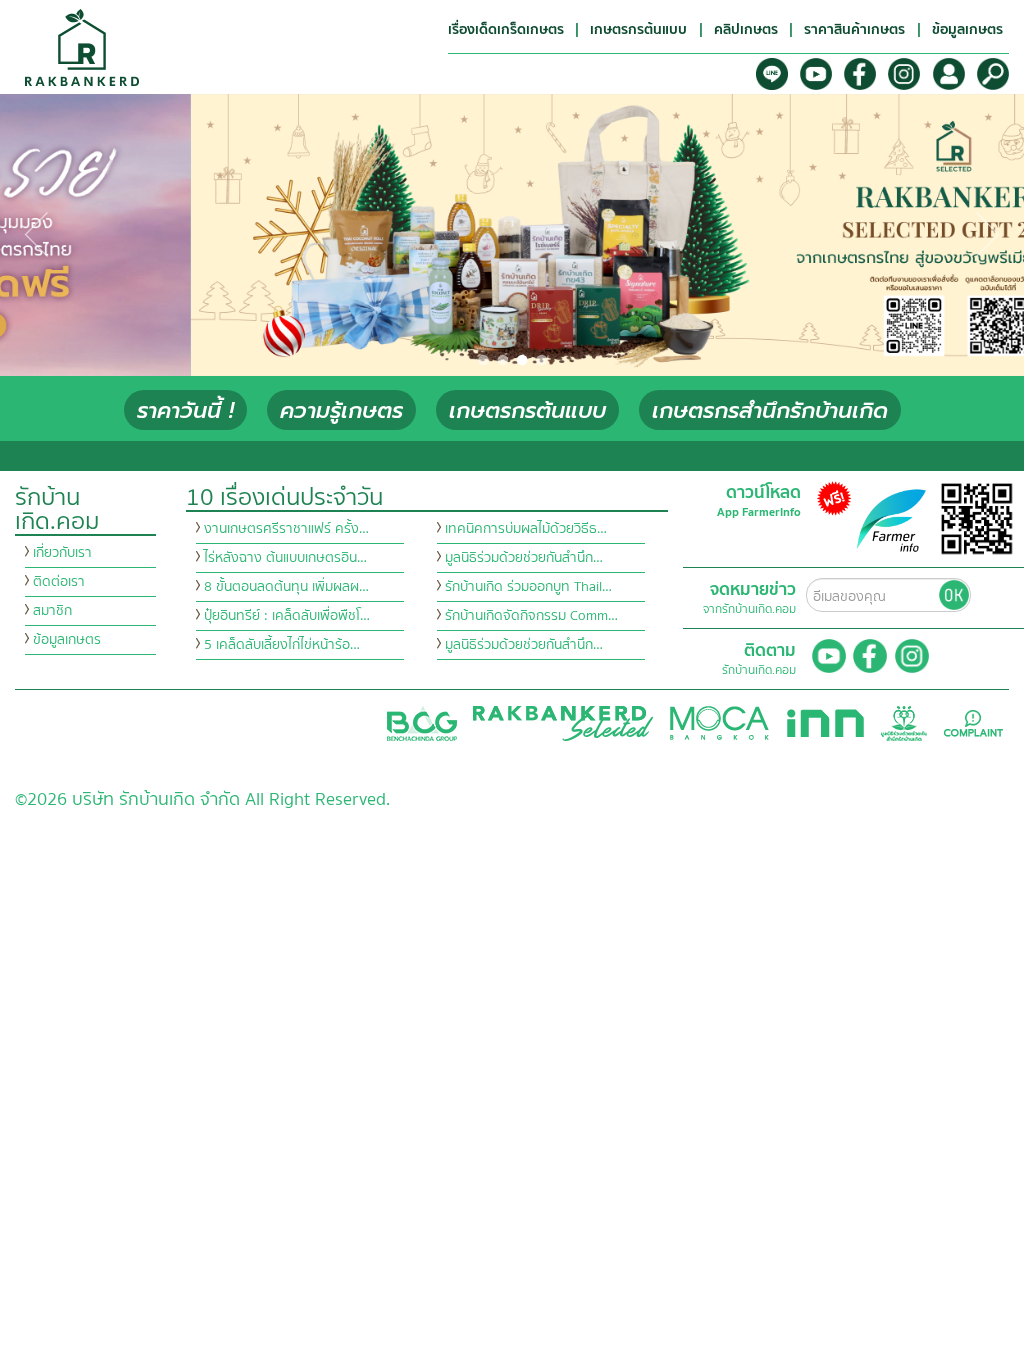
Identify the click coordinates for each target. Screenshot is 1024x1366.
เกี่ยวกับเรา (62, 553)
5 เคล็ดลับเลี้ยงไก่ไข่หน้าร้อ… (282, 645)
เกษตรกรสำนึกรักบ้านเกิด (770, 410)
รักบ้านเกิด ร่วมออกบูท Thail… (528, 587)
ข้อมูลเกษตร (67, 640)
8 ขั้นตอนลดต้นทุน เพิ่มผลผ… (286, 587)
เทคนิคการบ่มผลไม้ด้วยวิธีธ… (526, 529)
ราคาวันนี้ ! (185, 410)
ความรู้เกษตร (341, 410)
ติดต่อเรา (59, 582)
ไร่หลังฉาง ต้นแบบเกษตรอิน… (285, 558)
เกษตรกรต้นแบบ (527, 410)
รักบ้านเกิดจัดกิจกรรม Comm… (531, 616)
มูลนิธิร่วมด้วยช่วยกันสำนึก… (524, 558)
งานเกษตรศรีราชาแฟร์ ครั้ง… (286, 529)
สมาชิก (52, 611)
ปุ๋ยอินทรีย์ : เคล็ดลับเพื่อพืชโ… (287, 616)
